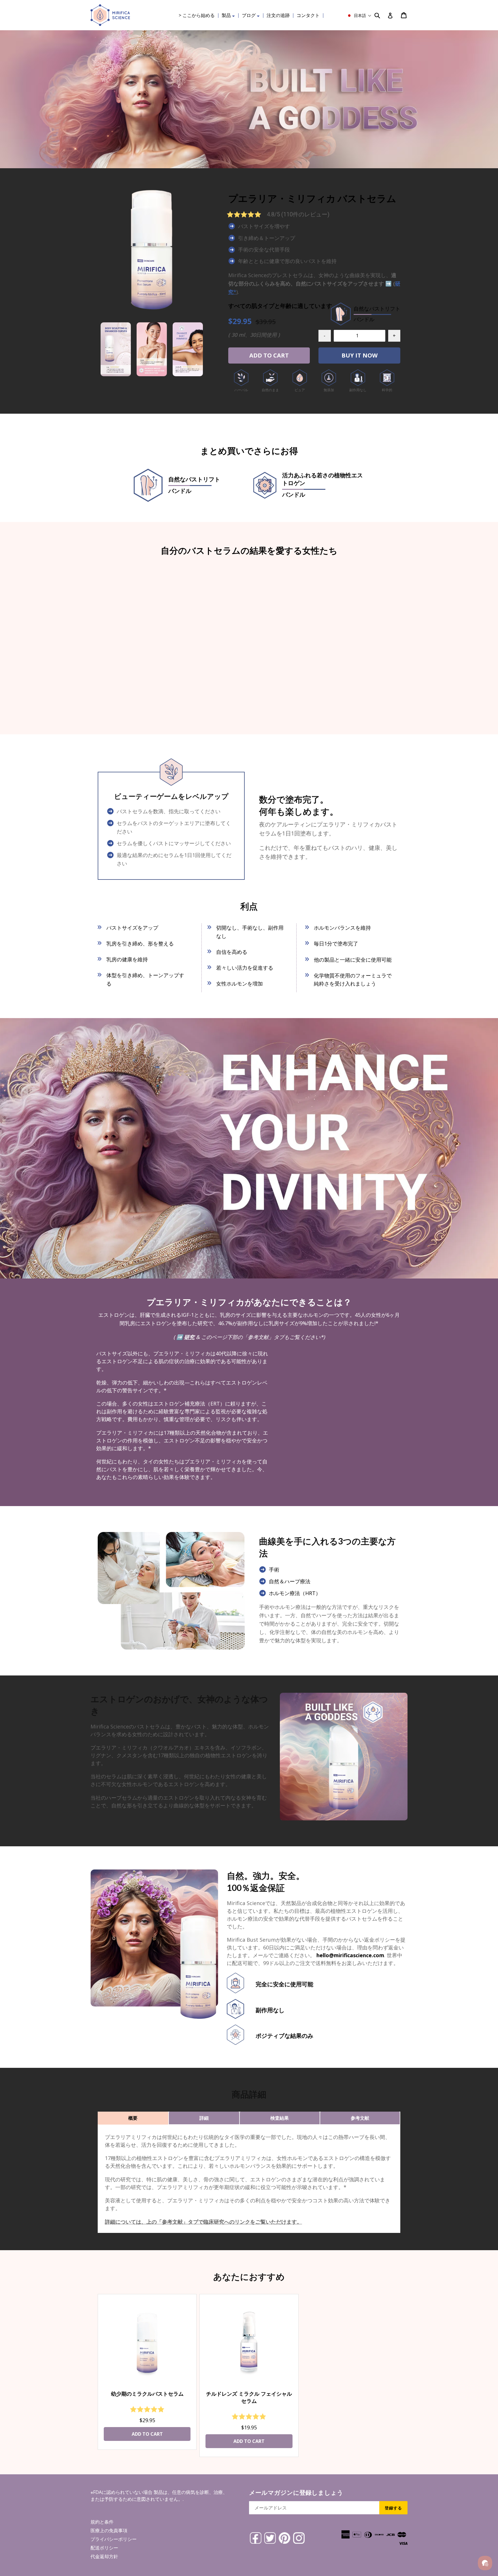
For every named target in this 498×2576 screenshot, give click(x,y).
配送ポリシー (104, 2548)
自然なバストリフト (194, 485)
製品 (230, 15)
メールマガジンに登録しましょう (296, 2492)
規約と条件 (102, 2522)
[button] (359, 16)
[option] (116, 349)
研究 (189, 1337)
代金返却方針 (104, 2556)
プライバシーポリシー (114, 2539)
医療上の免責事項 (109, 2530)
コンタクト (308, 15)
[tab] (133, 2118)
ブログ (252, 15)
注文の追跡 (278, 15)
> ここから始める (197, 15)
